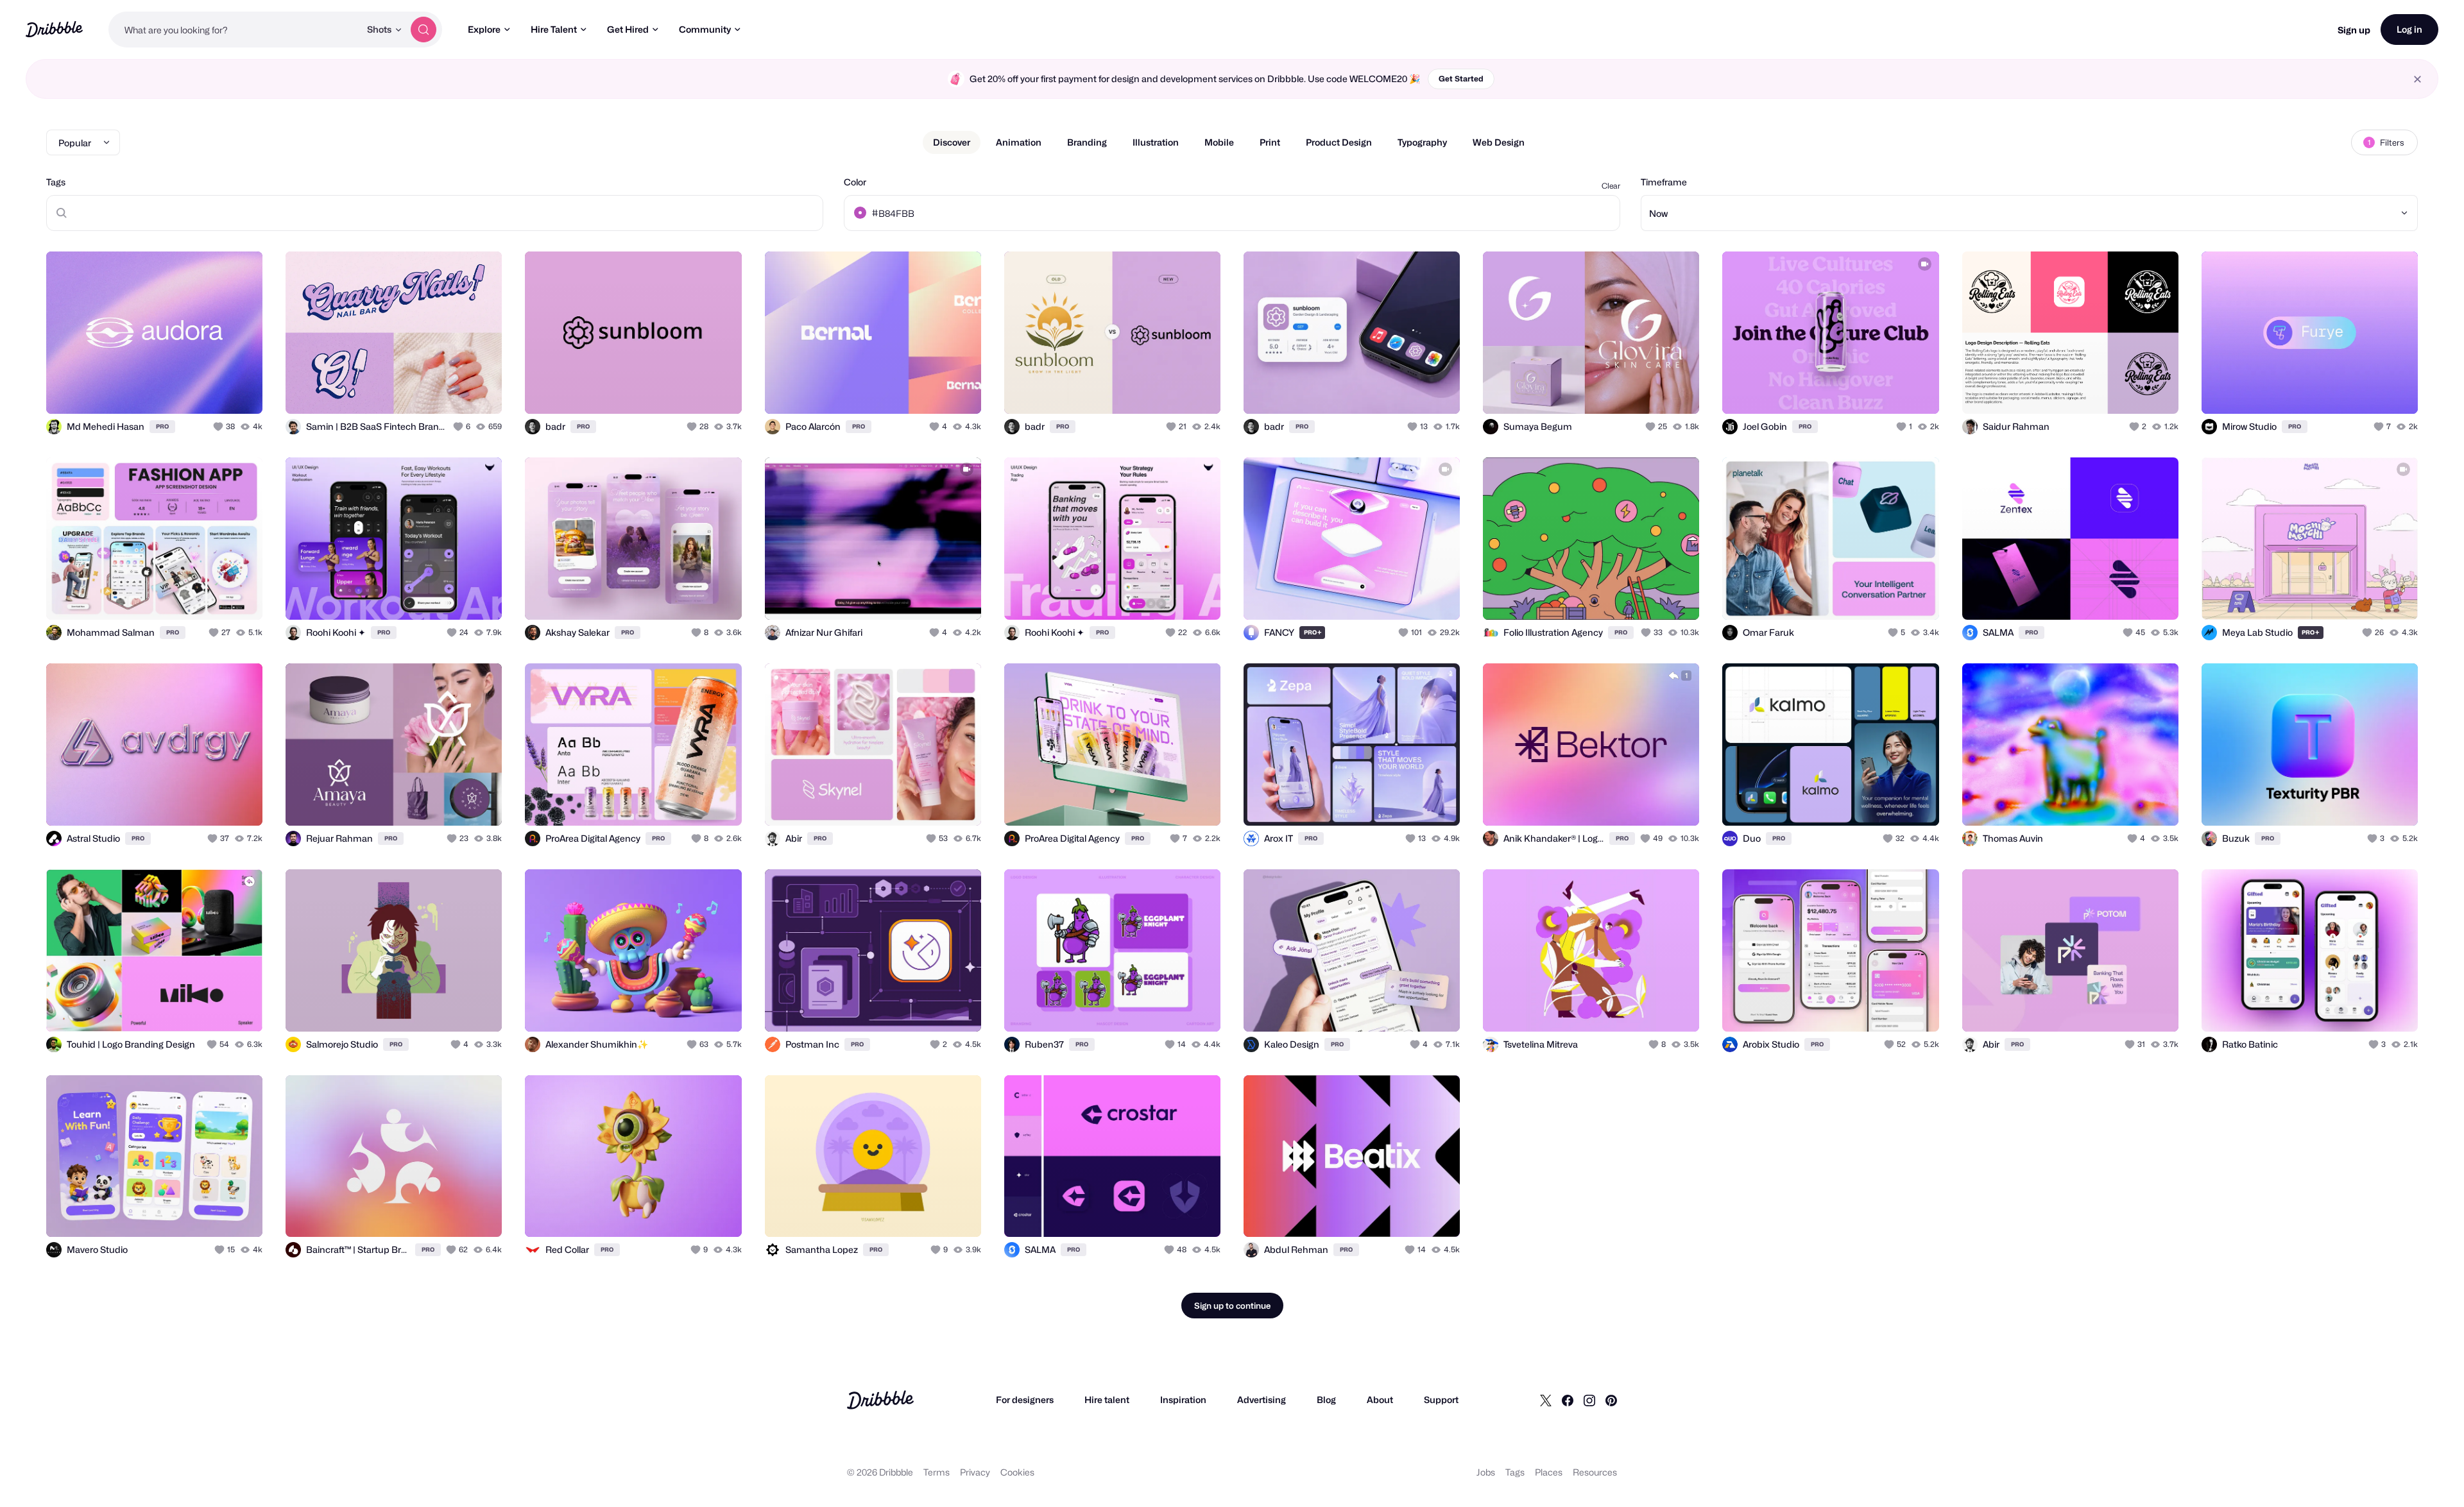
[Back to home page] (54, 29)
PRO (162, 426)
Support (1441, 1400)
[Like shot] (239, 390)
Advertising (1262, 1400)
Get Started (1461, 79)
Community (705, 29)
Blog (1326, 1400)
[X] (1546, 1400)
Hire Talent (554, 29)
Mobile (1219, 142)
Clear (1611, 186)
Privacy (975, 1472)
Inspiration (1183, 1400)
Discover (952, 142)
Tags (56, 182)
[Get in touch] (187, 390)
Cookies (1017, 1472)
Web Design (1499, 142)
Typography (1422, 142)
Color (855, 182)
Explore (484, 29)
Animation (1019, 142)
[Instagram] (1589, 1400)
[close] (2417, 79)
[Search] (424, 30)
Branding (1087, 142)
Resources (1595, 1472)
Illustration (1156, 142)
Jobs (1486, 1472)
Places (1549, 1472)
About (1380, 1400)
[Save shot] (213, 390)
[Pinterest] (1611, 1400)
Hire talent (1107, 1400)
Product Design (1339, 142)
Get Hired (628, 29)
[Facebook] (1568, 1400)
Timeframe (1664, 182)
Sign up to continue (1232, 1306)
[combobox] (234, 30)
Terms (937, 1472)
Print (1270, 142)
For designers (1025, 1400)
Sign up (2354, 30)
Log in (2409, 29)
